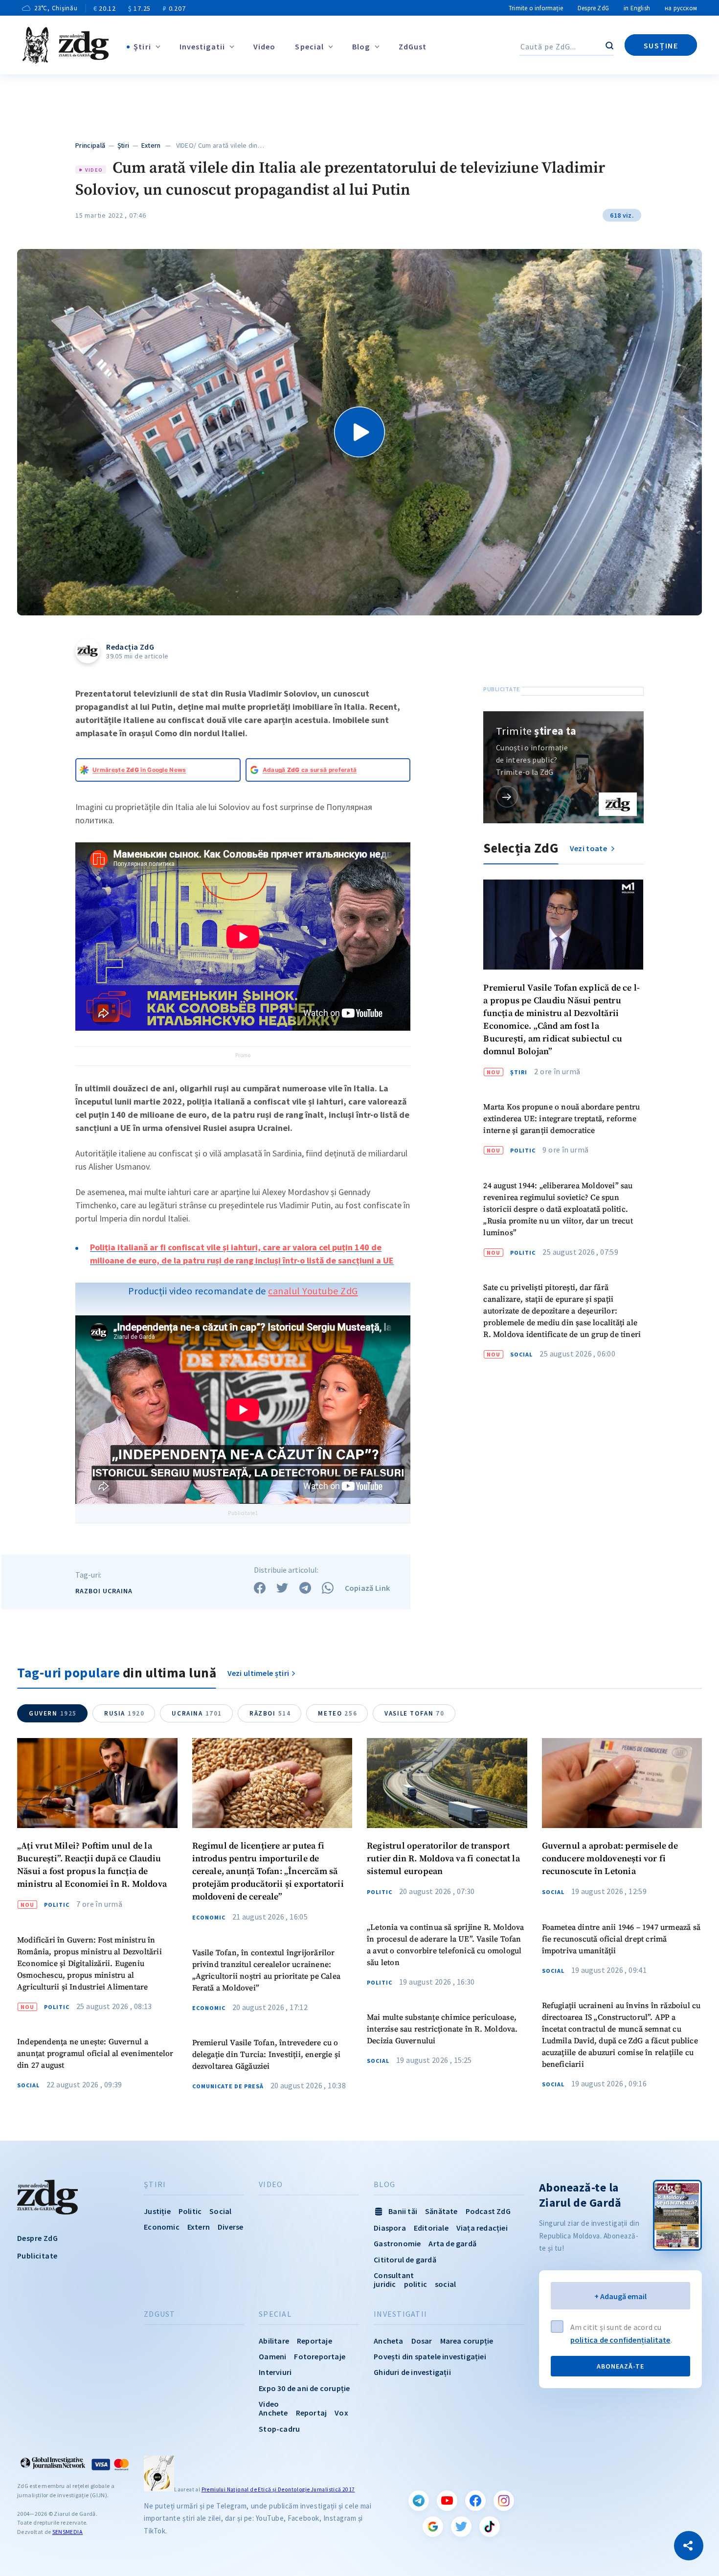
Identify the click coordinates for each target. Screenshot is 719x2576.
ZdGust (413, 46)
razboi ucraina (104, 1591)
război (270, 1713)
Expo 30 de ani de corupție (304, 2388)
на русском (681, 8)
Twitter (461, 2527)
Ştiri (142, 46)
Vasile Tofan (414, 1713)
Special (309, 46)
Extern (151, 145)
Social (521, 1355)
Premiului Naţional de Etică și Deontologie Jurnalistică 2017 (278, 2489)
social (445, 2284)
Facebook (475, 2501)
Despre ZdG (593, 8)
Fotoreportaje (320, 2356)
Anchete (273, 2413)
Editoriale (431, 2228)
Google (433, 2527)
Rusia (124, 1713)
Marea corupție (467, 2341)
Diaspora (390, 2228)
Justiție (157, 2211)
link (507, 797)
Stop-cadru (279, 2429)
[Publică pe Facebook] (260, 1588)
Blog (361, 46)
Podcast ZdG (488, 2211)
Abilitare (274, 2341)
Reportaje (315, 2341)
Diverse (230, 2227)
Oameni (272, 2356)
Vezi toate (589, 848)
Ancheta (388, 2341)
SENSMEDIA (67, 2532)
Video (265, 46)
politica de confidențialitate (620, 2340)
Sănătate (441, 2211)
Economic (209, 1918)
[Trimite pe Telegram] (305, 1588)
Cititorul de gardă (405, 2260)
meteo (337, 1713)
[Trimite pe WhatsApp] (328, 1588)
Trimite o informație (536, 8)
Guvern (53, 1713)
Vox (341, 2413)
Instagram (504, 2501)
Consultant (394, 2275)
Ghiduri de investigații (412, 2372)
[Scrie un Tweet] (282, 1588)
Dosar (422, 2341)
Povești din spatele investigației (430, 2356)
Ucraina (197, 1713)
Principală (90, 145)
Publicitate (37, 2256)
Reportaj (312, 2413)
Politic (523, 1151)
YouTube (447, 2501)
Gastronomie (397, 2243)
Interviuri (275, 2372)
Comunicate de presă (228, 2086)
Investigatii (202, 46)
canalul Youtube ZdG (313, 1291)
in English (637, 8)
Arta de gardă (452, 2243)
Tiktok (490, 2527)
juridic (385, 2284)
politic (416, 2284)
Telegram (419, 2501)
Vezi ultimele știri (258, 1673)
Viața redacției (482, 2228)
